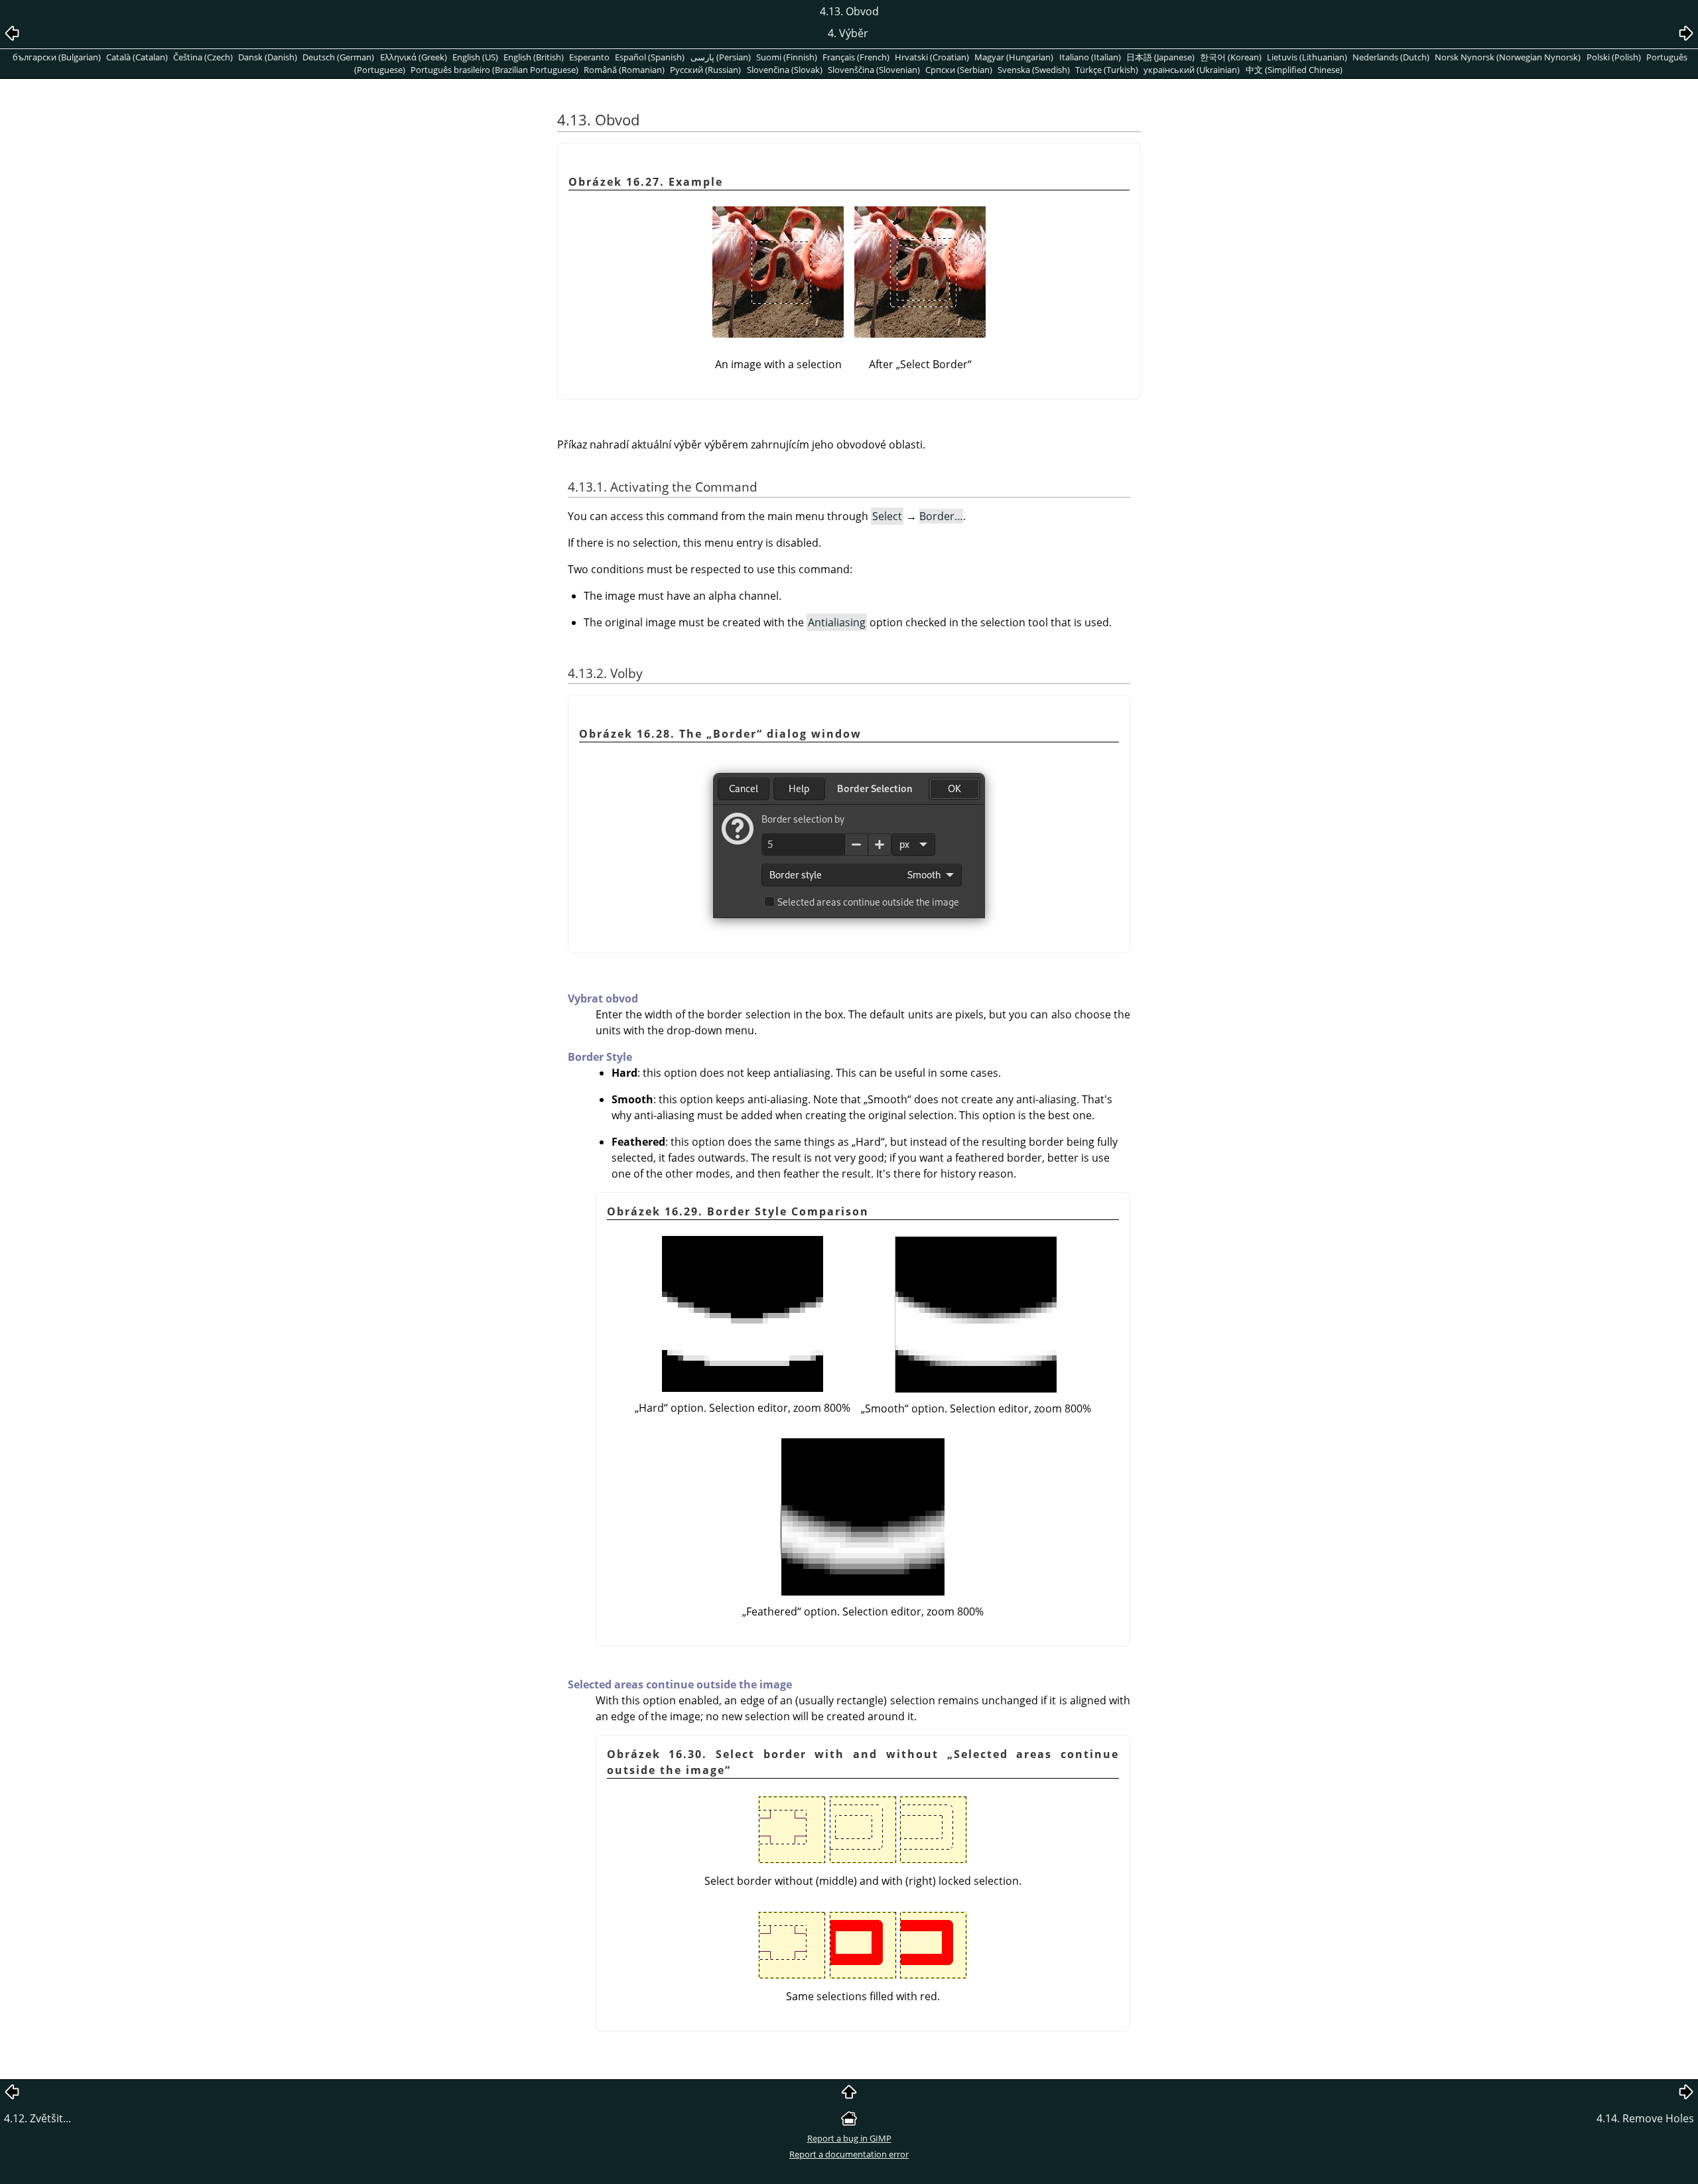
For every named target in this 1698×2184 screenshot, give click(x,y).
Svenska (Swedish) (1034, 70)
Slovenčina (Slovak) (785, 70)
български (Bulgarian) (57, 57)
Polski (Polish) (1614, 57)
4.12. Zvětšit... (37, 2118)
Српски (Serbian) (959, 70)
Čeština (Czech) (203, 57)
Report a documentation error (849, 2154)
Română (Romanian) (624, 70)
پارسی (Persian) (721, 57)
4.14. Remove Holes (1645, 2118)
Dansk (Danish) (268, 57)
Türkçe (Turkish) (1107, 70)
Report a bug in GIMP (849, 2138)
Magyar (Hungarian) (1014, 57)
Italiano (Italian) (1090, 57)
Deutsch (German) (338, 57)
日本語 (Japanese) (1160, 57)
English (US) (475, 57)
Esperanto (589, 57)
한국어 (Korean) (1231, 57)
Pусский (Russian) (705, 70)
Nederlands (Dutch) (1391, 57)
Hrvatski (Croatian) (932, 57)
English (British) (534, 57)
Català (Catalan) (137, 57)
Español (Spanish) (650, 57)
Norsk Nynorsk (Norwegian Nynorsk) (1508, 57)
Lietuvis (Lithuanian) (1307, 57)
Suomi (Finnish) (787, 57)
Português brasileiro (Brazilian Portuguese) (494, 70)
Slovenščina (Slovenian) (874, 70)
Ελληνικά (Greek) (414, 57)
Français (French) (856, 57)
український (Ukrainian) (1192, 70)
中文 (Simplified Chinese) (1294, 70)
